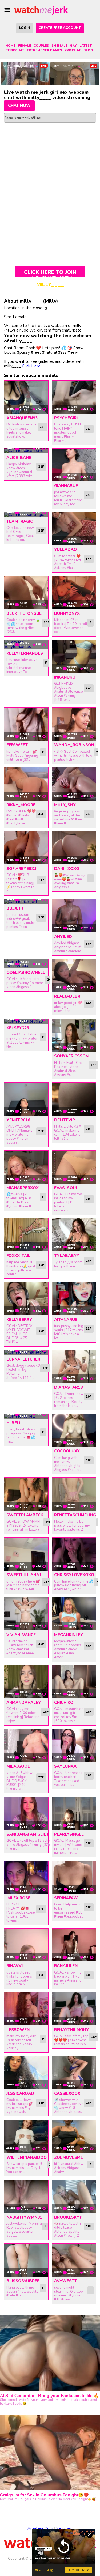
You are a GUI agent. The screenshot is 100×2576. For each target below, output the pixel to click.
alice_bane (19, 458)
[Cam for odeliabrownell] (26, 964)
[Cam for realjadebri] (74, 976)
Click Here (31, 366)
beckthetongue (24, 613)
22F (89, 1328)
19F (41, 1265)
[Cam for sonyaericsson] (74, 1035)
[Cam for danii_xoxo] (74, 848)
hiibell (14, 1423)
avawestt (66, 2281)
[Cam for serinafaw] (74, 1877)
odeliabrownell (26, 973)
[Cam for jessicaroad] (26, 2073)
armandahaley (24, 1703)
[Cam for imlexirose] (26, 1877)
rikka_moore (21, 805)
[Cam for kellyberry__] (26, 1299)
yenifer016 (18, 1120)
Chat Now (19, 106)
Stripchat (15, 50)
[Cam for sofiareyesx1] (26, 848)
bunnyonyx (67, 613)
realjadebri (68, 996)
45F (89, 1646)
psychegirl (67, 418)
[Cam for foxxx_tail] (26, 1235)
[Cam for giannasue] (74, 465)
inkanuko (65, 677)
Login (25, 28)
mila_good (19, 1766)
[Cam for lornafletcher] (26, 1353)
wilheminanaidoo (27, 2157)
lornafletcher (23, 1359)
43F (41, 880)
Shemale (59, 46)
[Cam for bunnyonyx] (74, 592)
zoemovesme (69, 2157)
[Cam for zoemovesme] (74, 2136)
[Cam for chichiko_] (74, 1682)
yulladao (65, 549)
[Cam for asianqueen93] (26, 397)
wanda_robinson (74, 745)
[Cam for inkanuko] (74, 656)
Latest (86, 46)
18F (89, 1460)
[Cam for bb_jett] (26, 902)
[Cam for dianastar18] (74, 1367)
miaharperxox (23, 1188)
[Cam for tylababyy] (74, 1235)
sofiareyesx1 (21, 869)
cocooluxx (67, 1451)
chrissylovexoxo (74, 1575)
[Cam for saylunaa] (74, 1745)
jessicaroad (20, 2093)
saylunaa (65, 1766)
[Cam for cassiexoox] (74, 2073)
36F (89, 944)
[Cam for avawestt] (74, 2260)
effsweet (17, 745)
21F (41, 466)
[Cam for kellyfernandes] (26, 645)
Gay (73, 46)
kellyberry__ (21, 1320)
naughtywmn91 (24, 2217)
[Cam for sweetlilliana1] (26, 1554)
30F (47, 622)
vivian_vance (21, 1635)
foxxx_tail (18, 1256)
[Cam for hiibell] (26, 1416)
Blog (88, 50)
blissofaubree (23, 2281)
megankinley (69, 1635)
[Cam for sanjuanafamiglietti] (26, 1813)
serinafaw (66, 1898)
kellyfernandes (25, 653)
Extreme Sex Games (44, 50)
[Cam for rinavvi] (26, 1945)
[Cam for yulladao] (74, 529)
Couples (41, 46)
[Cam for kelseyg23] (26, 1021)
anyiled (63, 937)
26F (41, 530)
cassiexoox (67, 2093)
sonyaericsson (71, 1056)
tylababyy (67, 1256)
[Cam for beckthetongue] (26, 592)
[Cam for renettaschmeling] (74, 1494)
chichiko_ (65, 1703)
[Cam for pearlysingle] (74, 1813)
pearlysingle (69, 1834)
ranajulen (66, 1966)
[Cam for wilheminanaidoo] (26, 2136)
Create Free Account (60, 28)
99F (89, 1003)
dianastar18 (68, 1387)
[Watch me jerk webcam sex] (41, 10)
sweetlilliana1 (24, 1575)
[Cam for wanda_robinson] (74, 724)
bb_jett (15, 908)
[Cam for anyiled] (74, 916)
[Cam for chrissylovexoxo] (74, 1554)
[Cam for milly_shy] (74, 784)
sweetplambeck (25, 1515)
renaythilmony (71, 2030)
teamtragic (20, 521)
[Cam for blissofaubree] (26, 2260)
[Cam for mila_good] (26, 1745)
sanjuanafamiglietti (29, 1834)
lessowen (18, 2030)
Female (25, 46)
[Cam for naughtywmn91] (26, 2196)
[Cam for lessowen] (26, 2009)
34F (89, 559)
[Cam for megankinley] (74, 1614)
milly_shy (65, 805)
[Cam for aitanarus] (74, 1299)
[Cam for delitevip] (74, 1099)
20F (41, 917)
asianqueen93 (22, 418)
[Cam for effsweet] (26, 724)
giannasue (66, 486)
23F (43, 427)
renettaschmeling (75, 1515)
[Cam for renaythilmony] (74, 2009)
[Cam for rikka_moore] (26, 784)
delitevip (65, 1120)
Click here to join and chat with (50, 273)
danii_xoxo (67, 869)
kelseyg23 (18, 1028)
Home (10, 46)
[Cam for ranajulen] (74, 1945)
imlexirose (18, 1898)
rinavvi (15, 1966)
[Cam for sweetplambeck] (26, 1494)
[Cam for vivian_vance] (26, 1614)
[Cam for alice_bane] (26, 451)
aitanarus (66, 1320)
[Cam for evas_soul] (74, 1167)
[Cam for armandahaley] (26, 1682)
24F (89, 429)
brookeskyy (68, 2217)
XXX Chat (73, 50)
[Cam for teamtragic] (26, 515)
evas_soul (66, 1188)
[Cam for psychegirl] (74, 397)
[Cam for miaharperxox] (26, 1167)
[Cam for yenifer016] (26, 1099)
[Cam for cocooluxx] (74, 1430)
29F (41, 1644)
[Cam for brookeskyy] (74, 2196)
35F (41, 814)
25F (41, 1131)
